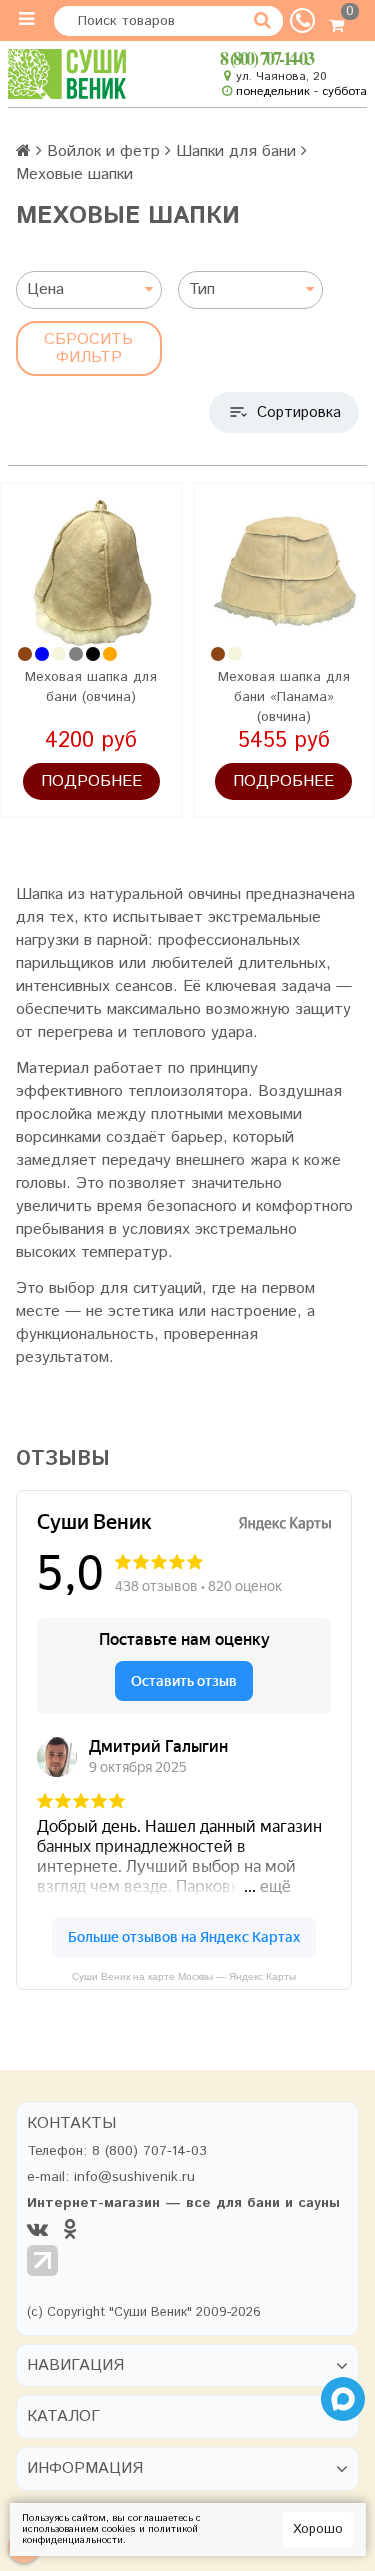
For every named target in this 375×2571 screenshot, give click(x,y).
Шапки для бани (236, 151)
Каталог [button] (63, 2417)
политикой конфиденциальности (110, 2534)
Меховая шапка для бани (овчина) (91, 687)
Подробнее (91, 781)
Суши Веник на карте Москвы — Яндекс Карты (184, 1976)
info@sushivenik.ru (134, 2177)
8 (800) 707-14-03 (266, 58)
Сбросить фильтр (88, 348)
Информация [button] (85, 2469)
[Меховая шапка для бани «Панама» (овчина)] (284, 573)
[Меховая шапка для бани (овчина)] (91, 573)
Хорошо (318, 2529)
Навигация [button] (75, 2366)
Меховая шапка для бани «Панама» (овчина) (284, 697)
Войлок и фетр (103, 151)
